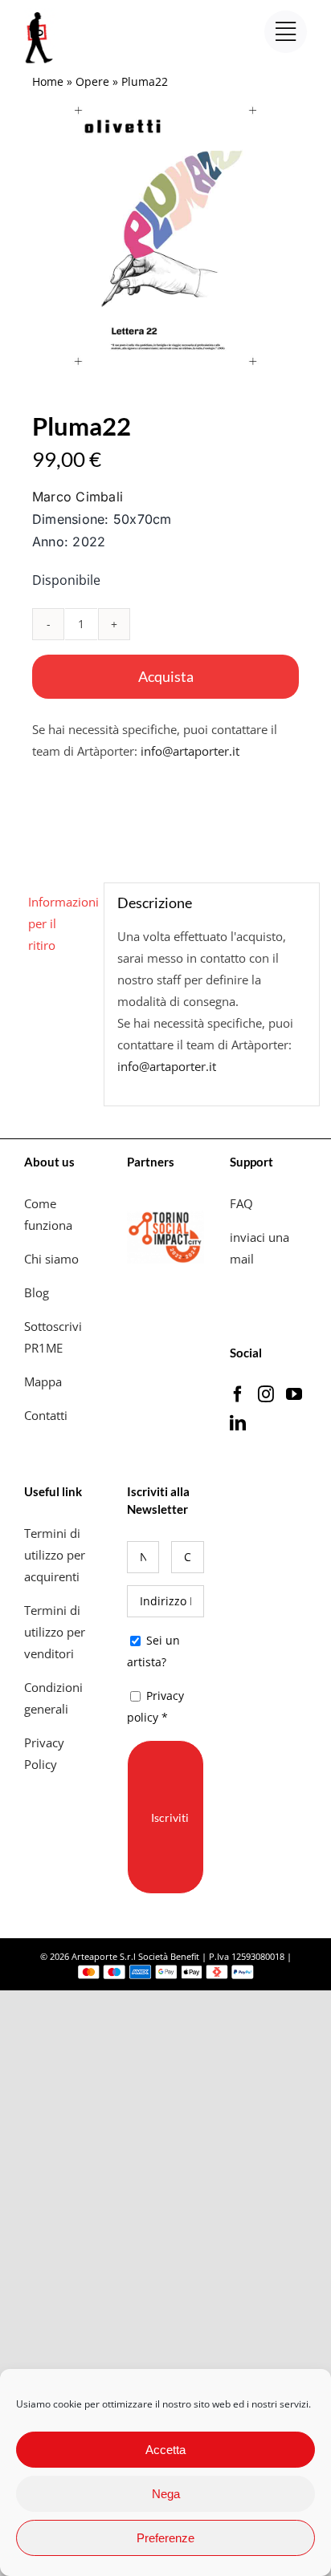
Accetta (165, 2450)
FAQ (241, 1203)
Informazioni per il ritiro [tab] (60, 923)
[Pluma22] (165, 236)
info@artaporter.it (190, 751)
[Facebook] (238, 1394)
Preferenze (165, 2538)
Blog (37, 1292)
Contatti (46, 1415)
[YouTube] (294, 1394)
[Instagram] (266, 1394)
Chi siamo (53, 1259)
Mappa (43, 1381)
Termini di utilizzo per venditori (55, 1632)
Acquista (166, 676)
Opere (92, 81)
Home (48, 81)
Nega (166, 2494)
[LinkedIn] (238, 1423)
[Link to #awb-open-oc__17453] (286, 32)
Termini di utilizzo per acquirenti (55, 1555)
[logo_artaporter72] (40, 14)
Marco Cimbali (78, 497)
